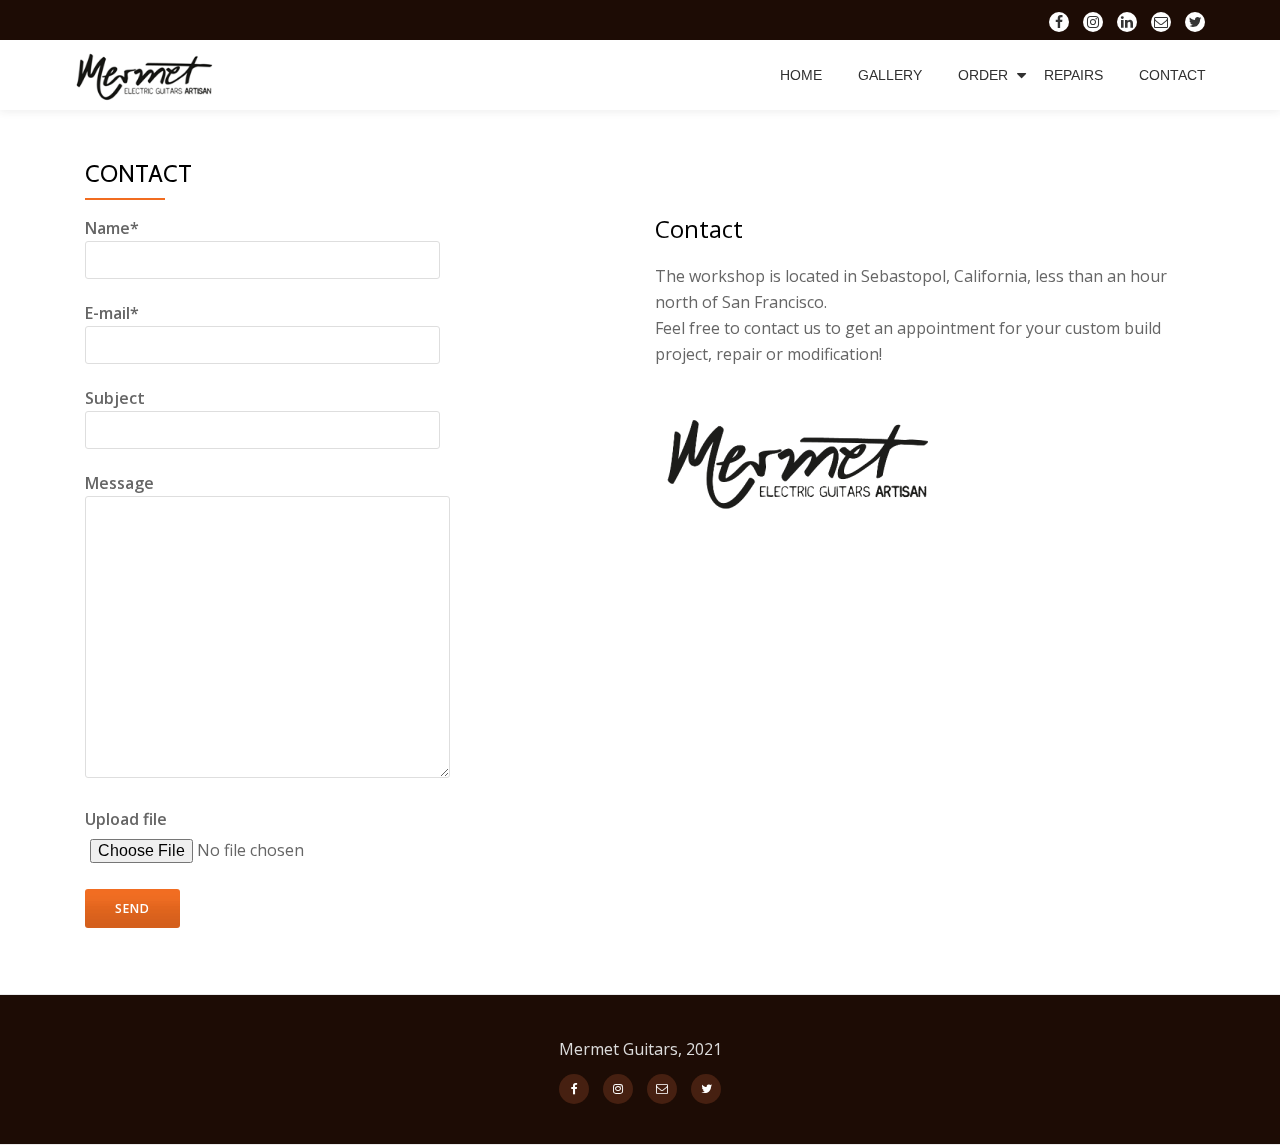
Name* (112, 228)
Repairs (1073, 75)
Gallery (890, 75)
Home (801, 75)
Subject (115, 398)
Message (119, 483)
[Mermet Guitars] (151, 75)
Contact (1172, 75)
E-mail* (112, 313)
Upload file (126, 819)
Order (983, 75)
